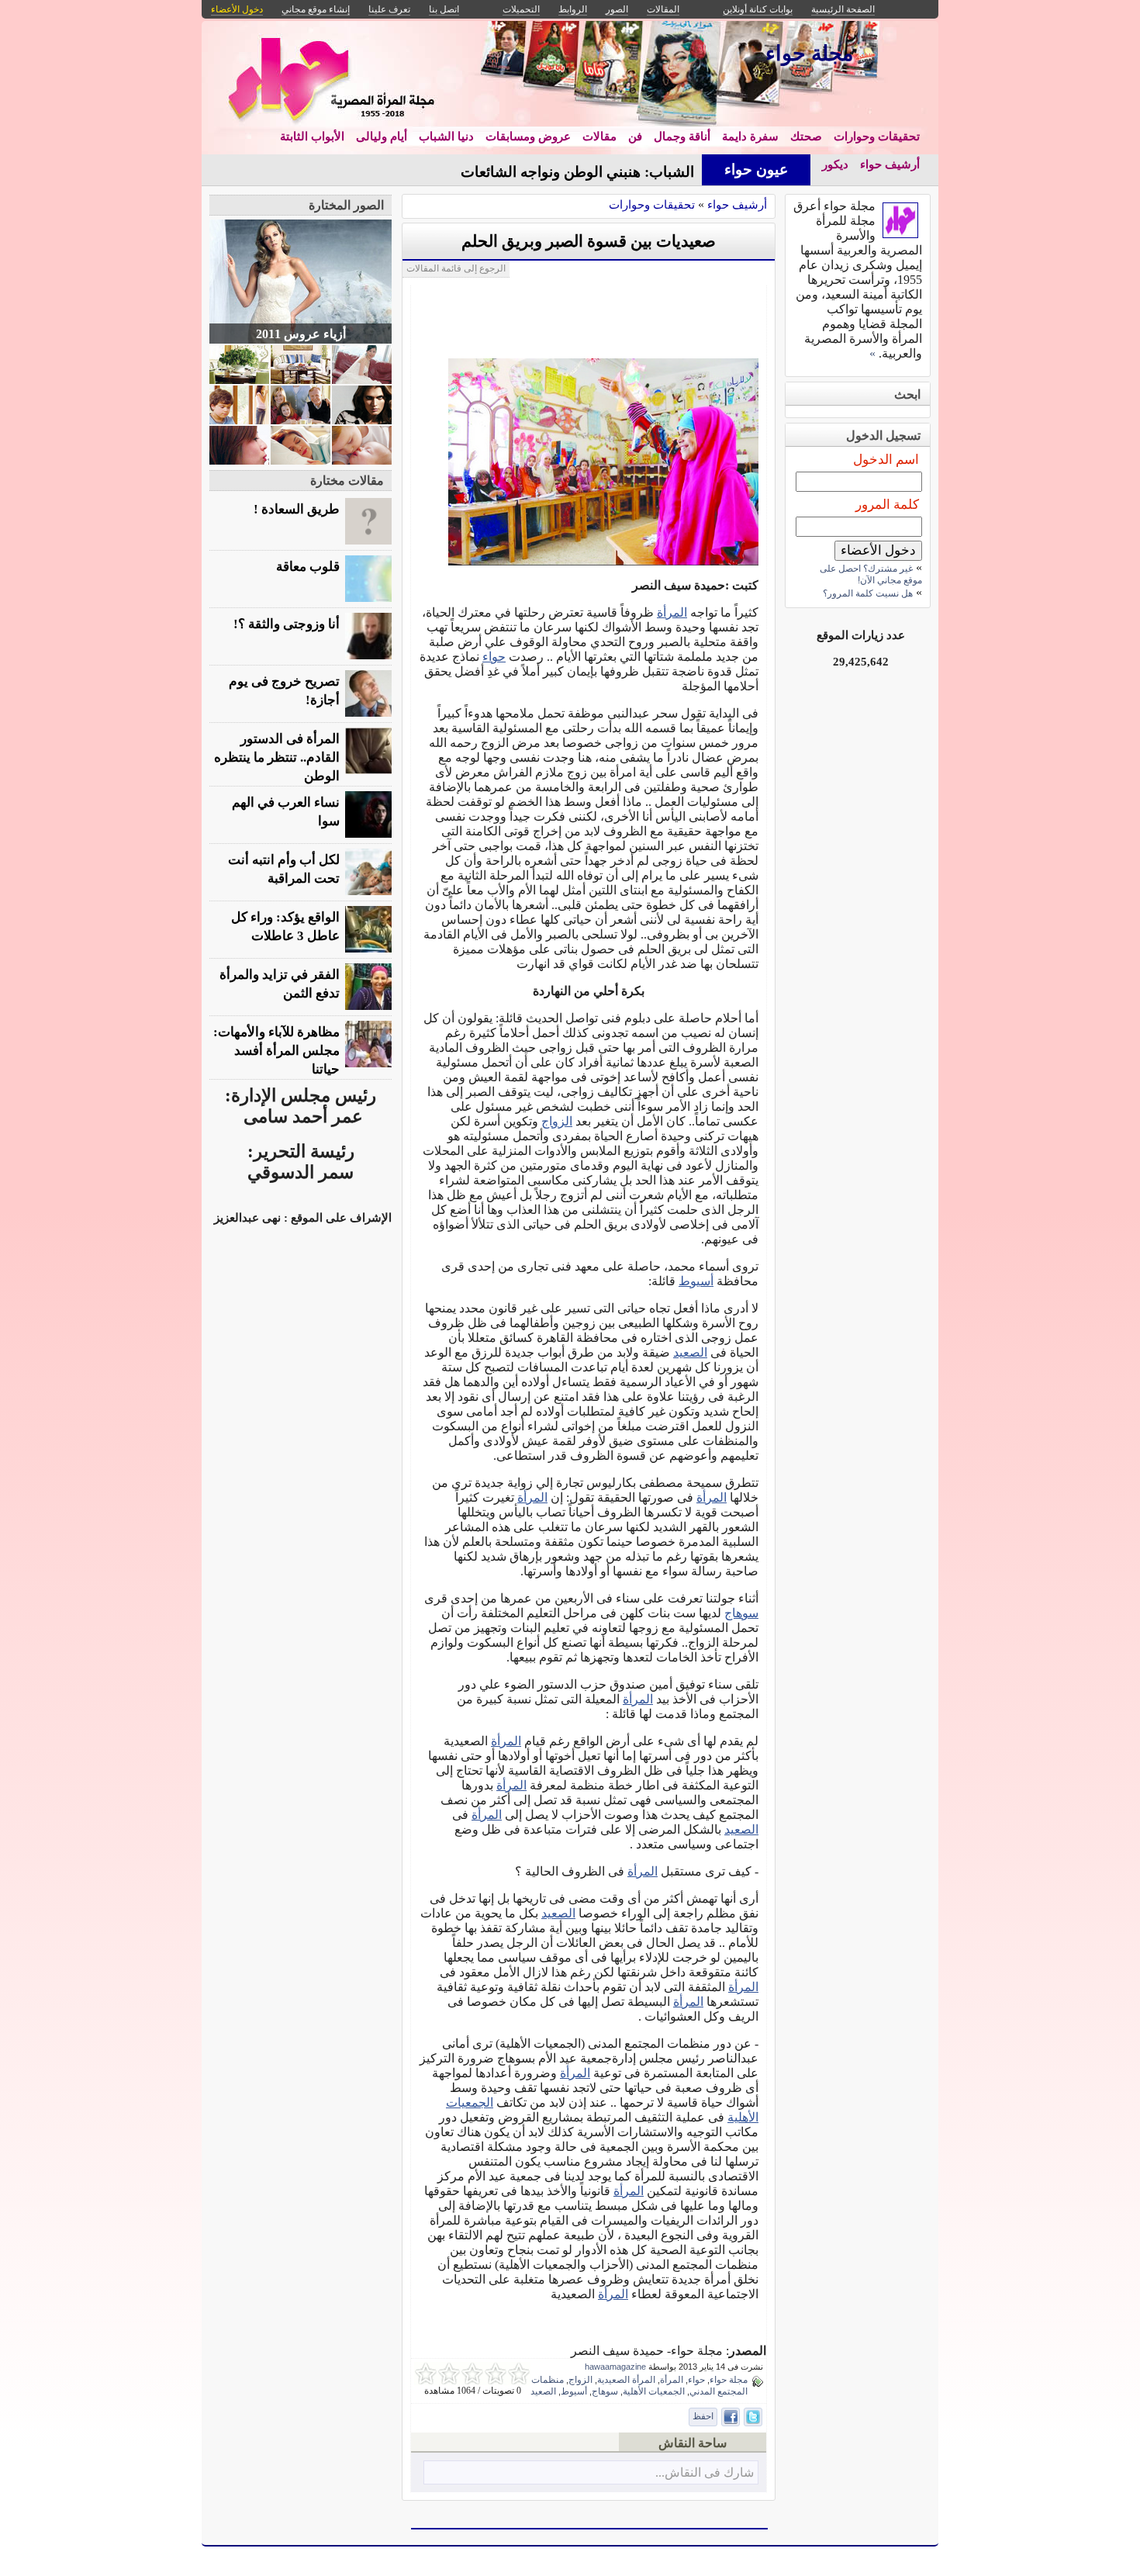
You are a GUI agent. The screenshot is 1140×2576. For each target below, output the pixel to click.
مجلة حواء (729, 2380)
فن (635, 137)
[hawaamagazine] (900, 234)
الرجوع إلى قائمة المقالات (456, 268)
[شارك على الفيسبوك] (731, 2417)
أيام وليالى (382, 137)
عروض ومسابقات (528, 137)
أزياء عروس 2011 (301, 334)
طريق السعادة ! (297, 509)
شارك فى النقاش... (705, 2472)
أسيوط (696, 1281)
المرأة (672, 612)
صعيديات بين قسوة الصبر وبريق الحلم (589, 241)
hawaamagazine (615, 2367)
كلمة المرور (887, 505)
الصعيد (690, 1352)
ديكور (835, 164)
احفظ (703, 2416)
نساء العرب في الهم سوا (286, 812)
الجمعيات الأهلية (654, 2391)
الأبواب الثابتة (312, 137)
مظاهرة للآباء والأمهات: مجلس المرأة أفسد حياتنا (276, 1051)
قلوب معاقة (308, 567)
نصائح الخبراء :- (648, 172)
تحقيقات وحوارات (877, 137)
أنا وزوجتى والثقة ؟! (287, 624)
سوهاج (741, 1613)
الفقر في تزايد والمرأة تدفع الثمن (280, 984)
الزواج (557, 1121)
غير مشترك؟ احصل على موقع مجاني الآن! (871, 574)
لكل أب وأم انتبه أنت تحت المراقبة (284, 869)
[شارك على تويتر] (753, 2417)
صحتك (806, 137)
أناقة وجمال (682, 137)
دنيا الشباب (446, 137)
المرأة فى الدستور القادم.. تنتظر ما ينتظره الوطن (277, 757)
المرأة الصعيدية (626, 2380)
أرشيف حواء (890, 164)
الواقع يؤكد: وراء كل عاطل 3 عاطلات (285, 927)
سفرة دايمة (750, 137)
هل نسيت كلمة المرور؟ (868, 593)
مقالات (599, 137)
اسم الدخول (886, 460)
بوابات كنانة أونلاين (758, 9)
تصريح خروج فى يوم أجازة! (284, 691)
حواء (494, 657)
